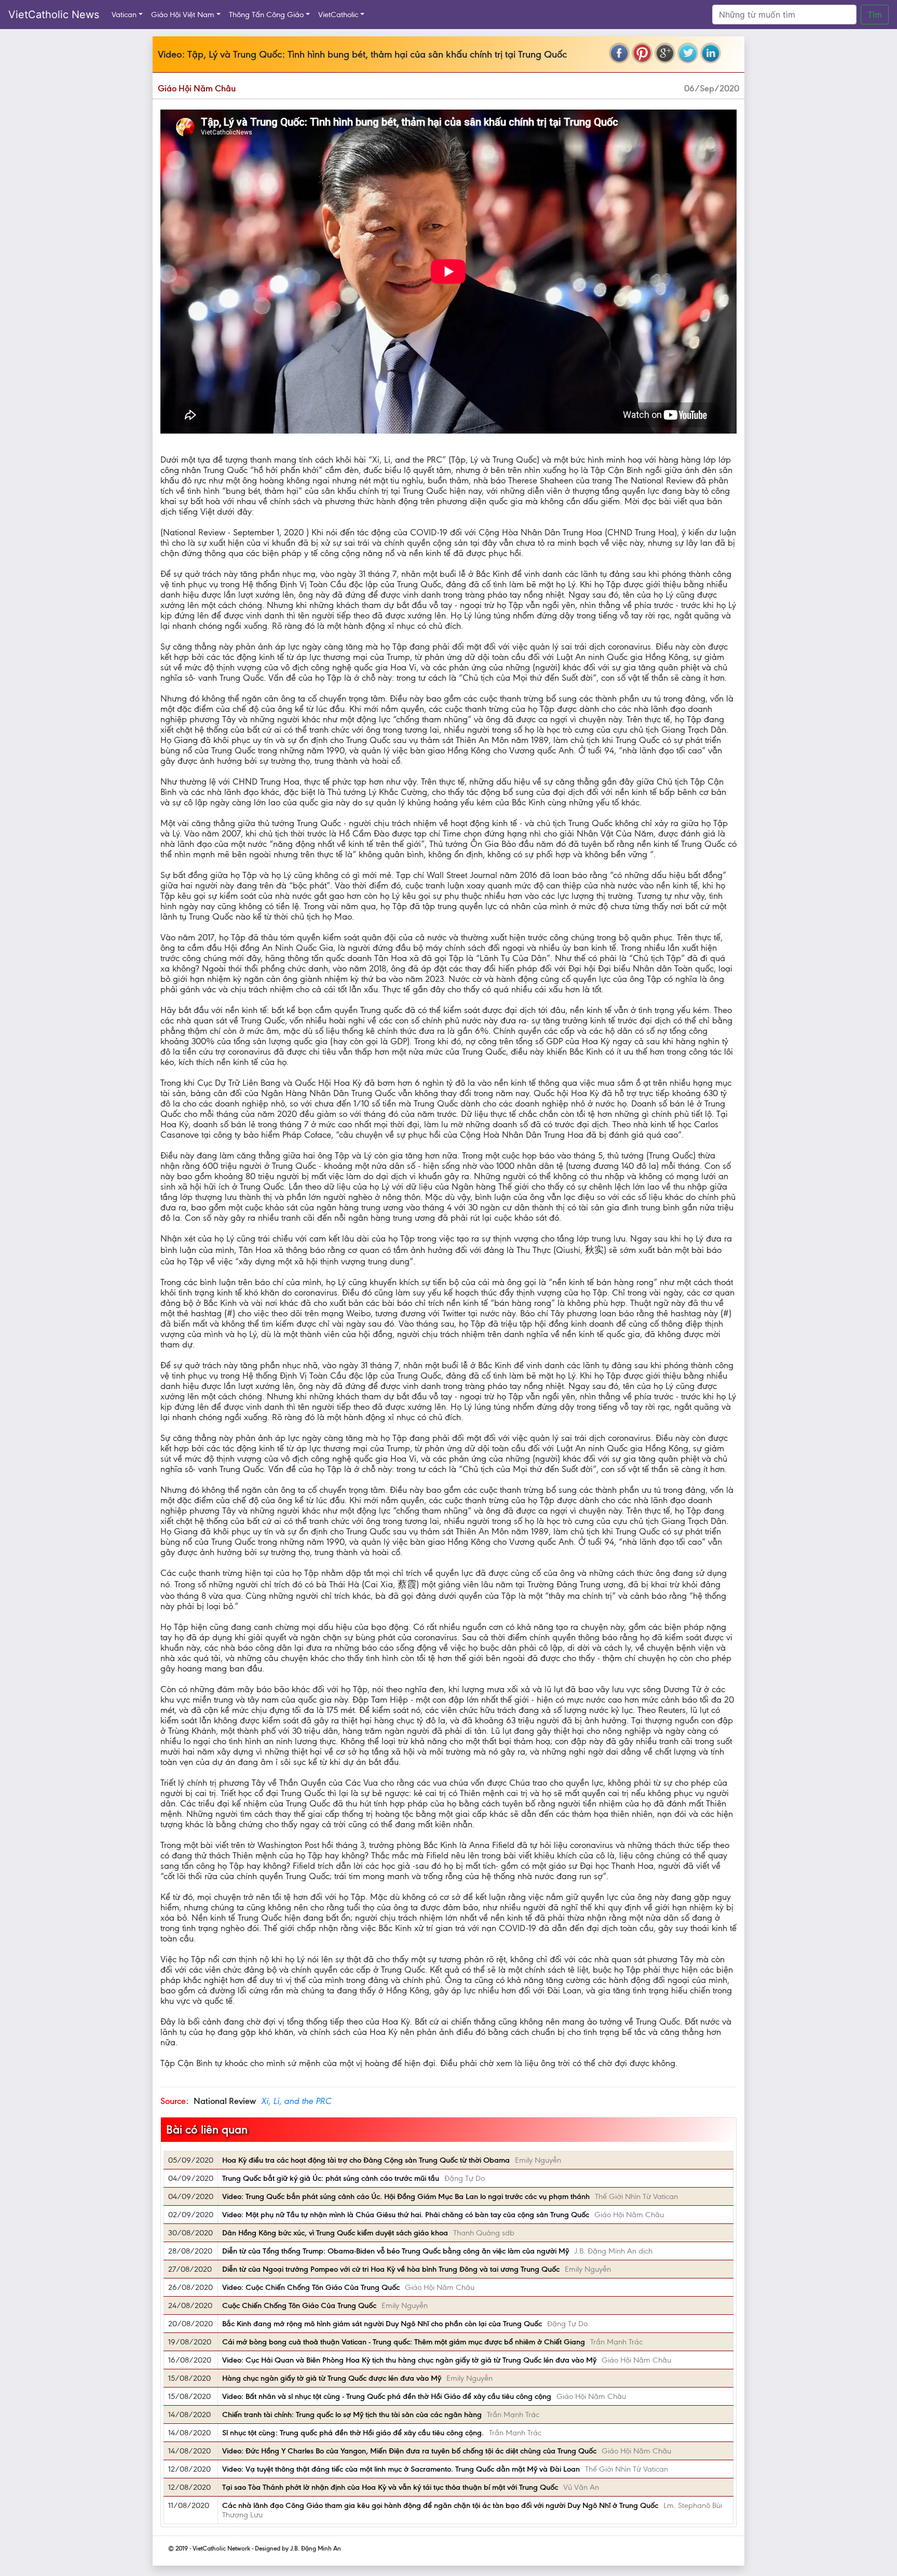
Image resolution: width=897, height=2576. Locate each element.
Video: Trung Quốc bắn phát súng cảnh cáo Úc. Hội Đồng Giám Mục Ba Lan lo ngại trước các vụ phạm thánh (406, 2196)
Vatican (124, 15)
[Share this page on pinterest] (642, 53)
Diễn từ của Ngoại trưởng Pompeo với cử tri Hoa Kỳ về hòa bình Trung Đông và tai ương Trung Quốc (391, 2269)
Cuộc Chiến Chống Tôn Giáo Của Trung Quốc (299, 2305)
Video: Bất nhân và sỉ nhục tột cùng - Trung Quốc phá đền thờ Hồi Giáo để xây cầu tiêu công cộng (387, 2396)
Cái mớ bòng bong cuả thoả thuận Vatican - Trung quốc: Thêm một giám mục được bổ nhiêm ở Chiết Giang (404, 2342)
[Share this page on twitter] (688, 53)
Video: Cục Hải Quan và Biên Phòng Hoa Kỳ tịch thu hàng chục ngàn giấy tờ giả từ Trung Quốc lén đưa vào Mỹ (409, 2360)
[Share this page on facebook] (619, 53)
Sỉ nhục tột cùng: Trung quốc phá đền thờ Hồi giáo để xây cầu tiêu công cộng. (353, 2433)
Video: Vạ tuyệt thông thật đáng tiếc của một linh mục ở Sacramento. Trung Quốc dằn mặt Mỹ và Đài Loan (401, 2469)
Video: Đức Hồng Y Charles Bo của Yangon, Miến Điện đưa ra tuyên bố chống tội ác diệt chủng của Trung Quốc (409, 2451)
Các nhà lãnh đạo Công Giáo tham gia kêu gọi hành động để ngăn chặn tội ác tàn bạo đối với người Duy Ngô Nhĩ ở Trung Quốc (440, 2505)
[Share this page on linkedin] (711, 53)
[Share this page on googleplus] (665, 53)
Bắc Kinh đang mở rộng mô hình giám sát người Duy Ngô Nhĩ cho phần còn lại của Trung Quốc (382, 2324)
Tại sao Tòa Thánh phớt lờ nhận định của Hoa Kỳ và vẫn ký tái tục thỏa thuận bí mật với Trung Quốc (390, 2487)
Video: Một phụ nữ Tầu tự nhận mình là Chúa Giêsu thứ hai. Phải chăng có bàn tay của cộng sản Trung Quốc (406, 2215)
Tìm (875, 15)
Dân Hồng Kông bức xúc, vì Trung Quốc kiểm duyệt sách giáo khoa (335, 2233)
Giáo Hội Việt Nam (183, 15)
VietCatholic (338, 15)
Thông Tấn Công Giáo (266, 15)
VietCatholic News (54, 15)
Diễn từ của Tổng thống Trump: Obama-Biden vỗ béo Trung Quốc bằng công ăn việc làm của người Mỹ (396, 2251)
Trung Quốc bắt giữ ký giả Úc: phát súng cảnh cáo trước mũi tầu (331, 2178)
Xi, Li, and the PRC (296, 2101)
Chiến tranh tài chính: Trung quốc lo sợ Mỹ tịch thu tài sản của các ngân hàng (352, 2415)
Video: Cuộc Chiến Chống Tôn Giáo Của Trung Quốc (311, 2287)
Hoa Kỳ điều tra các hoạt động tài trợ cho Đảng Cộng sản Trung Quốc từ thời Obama (366, 2160)
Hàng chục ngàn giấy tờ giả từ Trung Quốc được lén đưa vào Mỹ (332, 2378)
